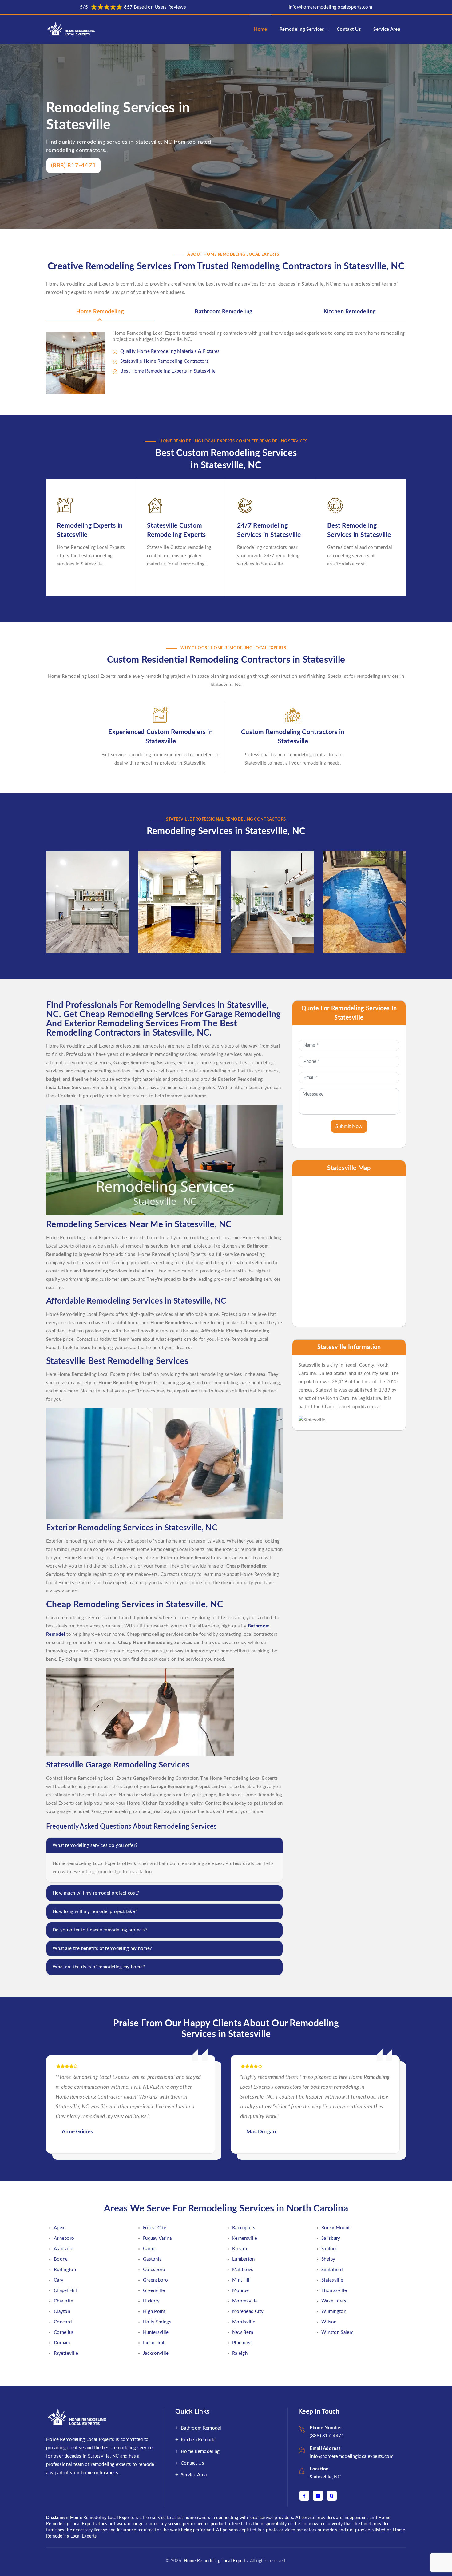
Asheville (64, 2249)
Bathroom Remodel (201, 2428)
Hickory (151, 2301)
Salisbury (331, 2238)
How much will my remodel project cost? (96, 1893)
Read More (73, 938)
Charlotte (64, 2301)
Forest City (155, 2228)
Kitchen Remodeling (350, 312)
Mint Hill (242, 2280)
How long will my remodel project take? (95, 1912)
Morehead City (248, 2312)
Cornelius (64, 2332)
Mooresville (245, 2301)
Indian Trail (154, 2343)
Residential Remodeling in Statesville (268, 876)
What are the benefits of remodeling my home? (102, 1949)
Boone (61, 2259)
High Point (154, 2312)
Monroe (241, 2291)
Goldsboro (154, 2270)
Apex (59, 2228)
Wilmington (334, 2312)
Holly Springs (157, 2322)
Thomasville (334, 2291)
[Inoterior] (72, 29)
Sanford (329, 2249)
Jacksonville (156, 2353)
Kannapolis (244, 2228)
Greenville (154, 2291)
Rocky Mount (335, 2228)
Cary (59, 2280)
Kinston (240, 2249)
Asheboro (64, 2238)
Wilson (329, 2322)
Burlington (65, 2270)
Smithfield (332, 2270)
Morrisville (244, 2322)
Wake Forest (335, 2301)
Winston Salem (337, 2332)
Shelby (328, 2259)
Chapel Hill (65, 2291)
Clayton (62, 2312)
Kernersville (245, 2238)
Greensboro (155, 2280)
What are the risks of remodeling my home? (99, 1967)
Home (261, 29)
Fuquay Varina (157, 2238)
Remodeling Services (302, 29)
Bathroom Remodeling (224, 312)
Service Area (387, 29)
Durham (62, 2343)
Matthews (243, 2270)
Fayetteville (66, 2353)
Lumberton (244, 2259)
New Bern (243, 2332)
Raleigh (240, 2353)
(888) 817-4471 (73, 166)
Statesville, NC (325, 2477)
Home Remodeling (100, 312)
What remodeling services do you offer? (95, 1845)
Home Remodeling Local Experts (214, 2561)
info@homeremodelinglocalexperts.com (331, 7)
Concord (63, 2322)
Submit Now (349, 1126)
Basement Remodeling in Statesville (83, 876)
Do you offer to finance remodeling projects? (100, 1930)
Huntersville (156, 2332)
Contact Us (349, 29)
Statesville (332, 2280)
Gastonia (152, 2259)
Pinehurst (242, 2343)
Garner (150, 2249)
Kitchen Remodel (199, 2440)
